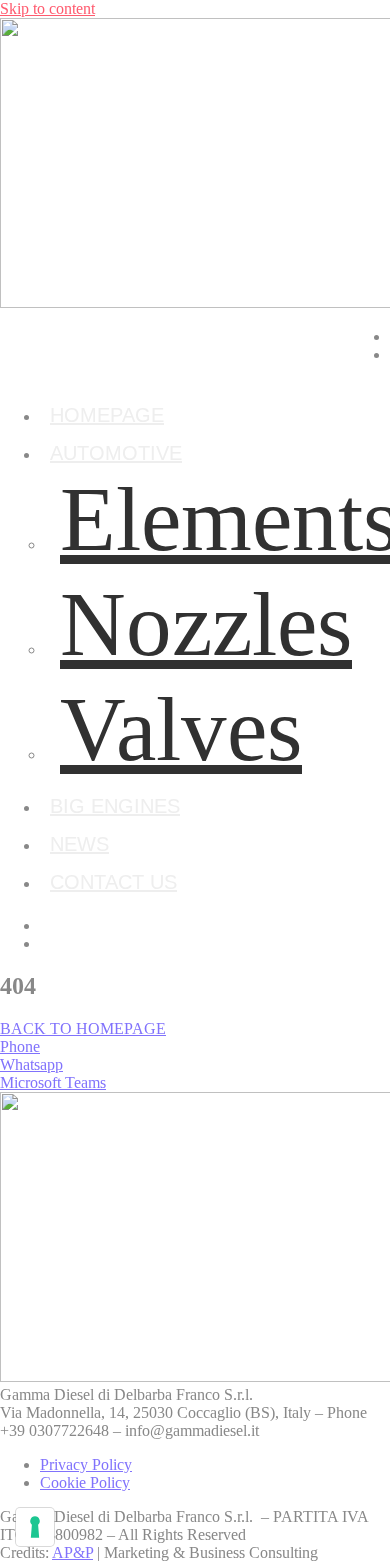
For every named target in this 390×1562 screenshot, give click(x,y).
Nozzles (206, 624)
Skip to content (47, 8)
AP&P (72, 1552)
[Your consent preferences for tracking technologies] (35, 1527)
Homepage (107, 415)
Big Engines (115, 806)
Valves (181, 729)
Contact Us (113, 882)
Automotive (116, 453)
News (79, 844)
